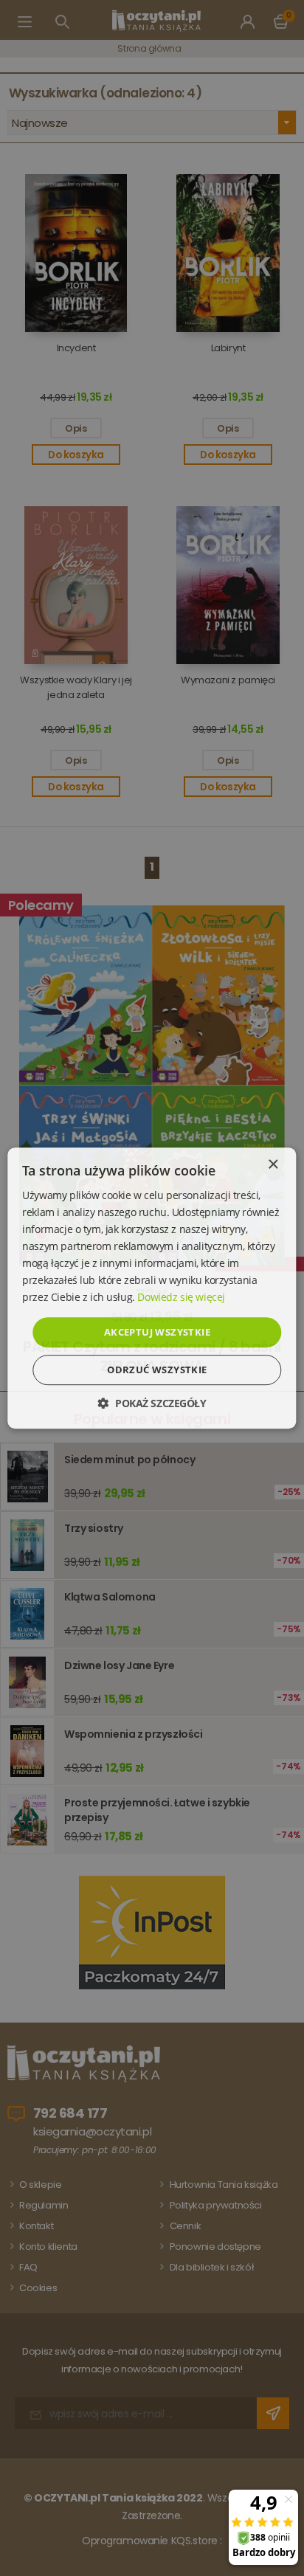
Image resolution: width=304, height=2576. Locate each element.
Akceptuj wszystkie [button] (157, 1332)
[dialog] (152, 1288)
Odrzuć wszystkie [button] (157, 1370)
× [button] (273, 1165)
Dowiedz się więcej (181, 1298)
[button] (152, 1403)
